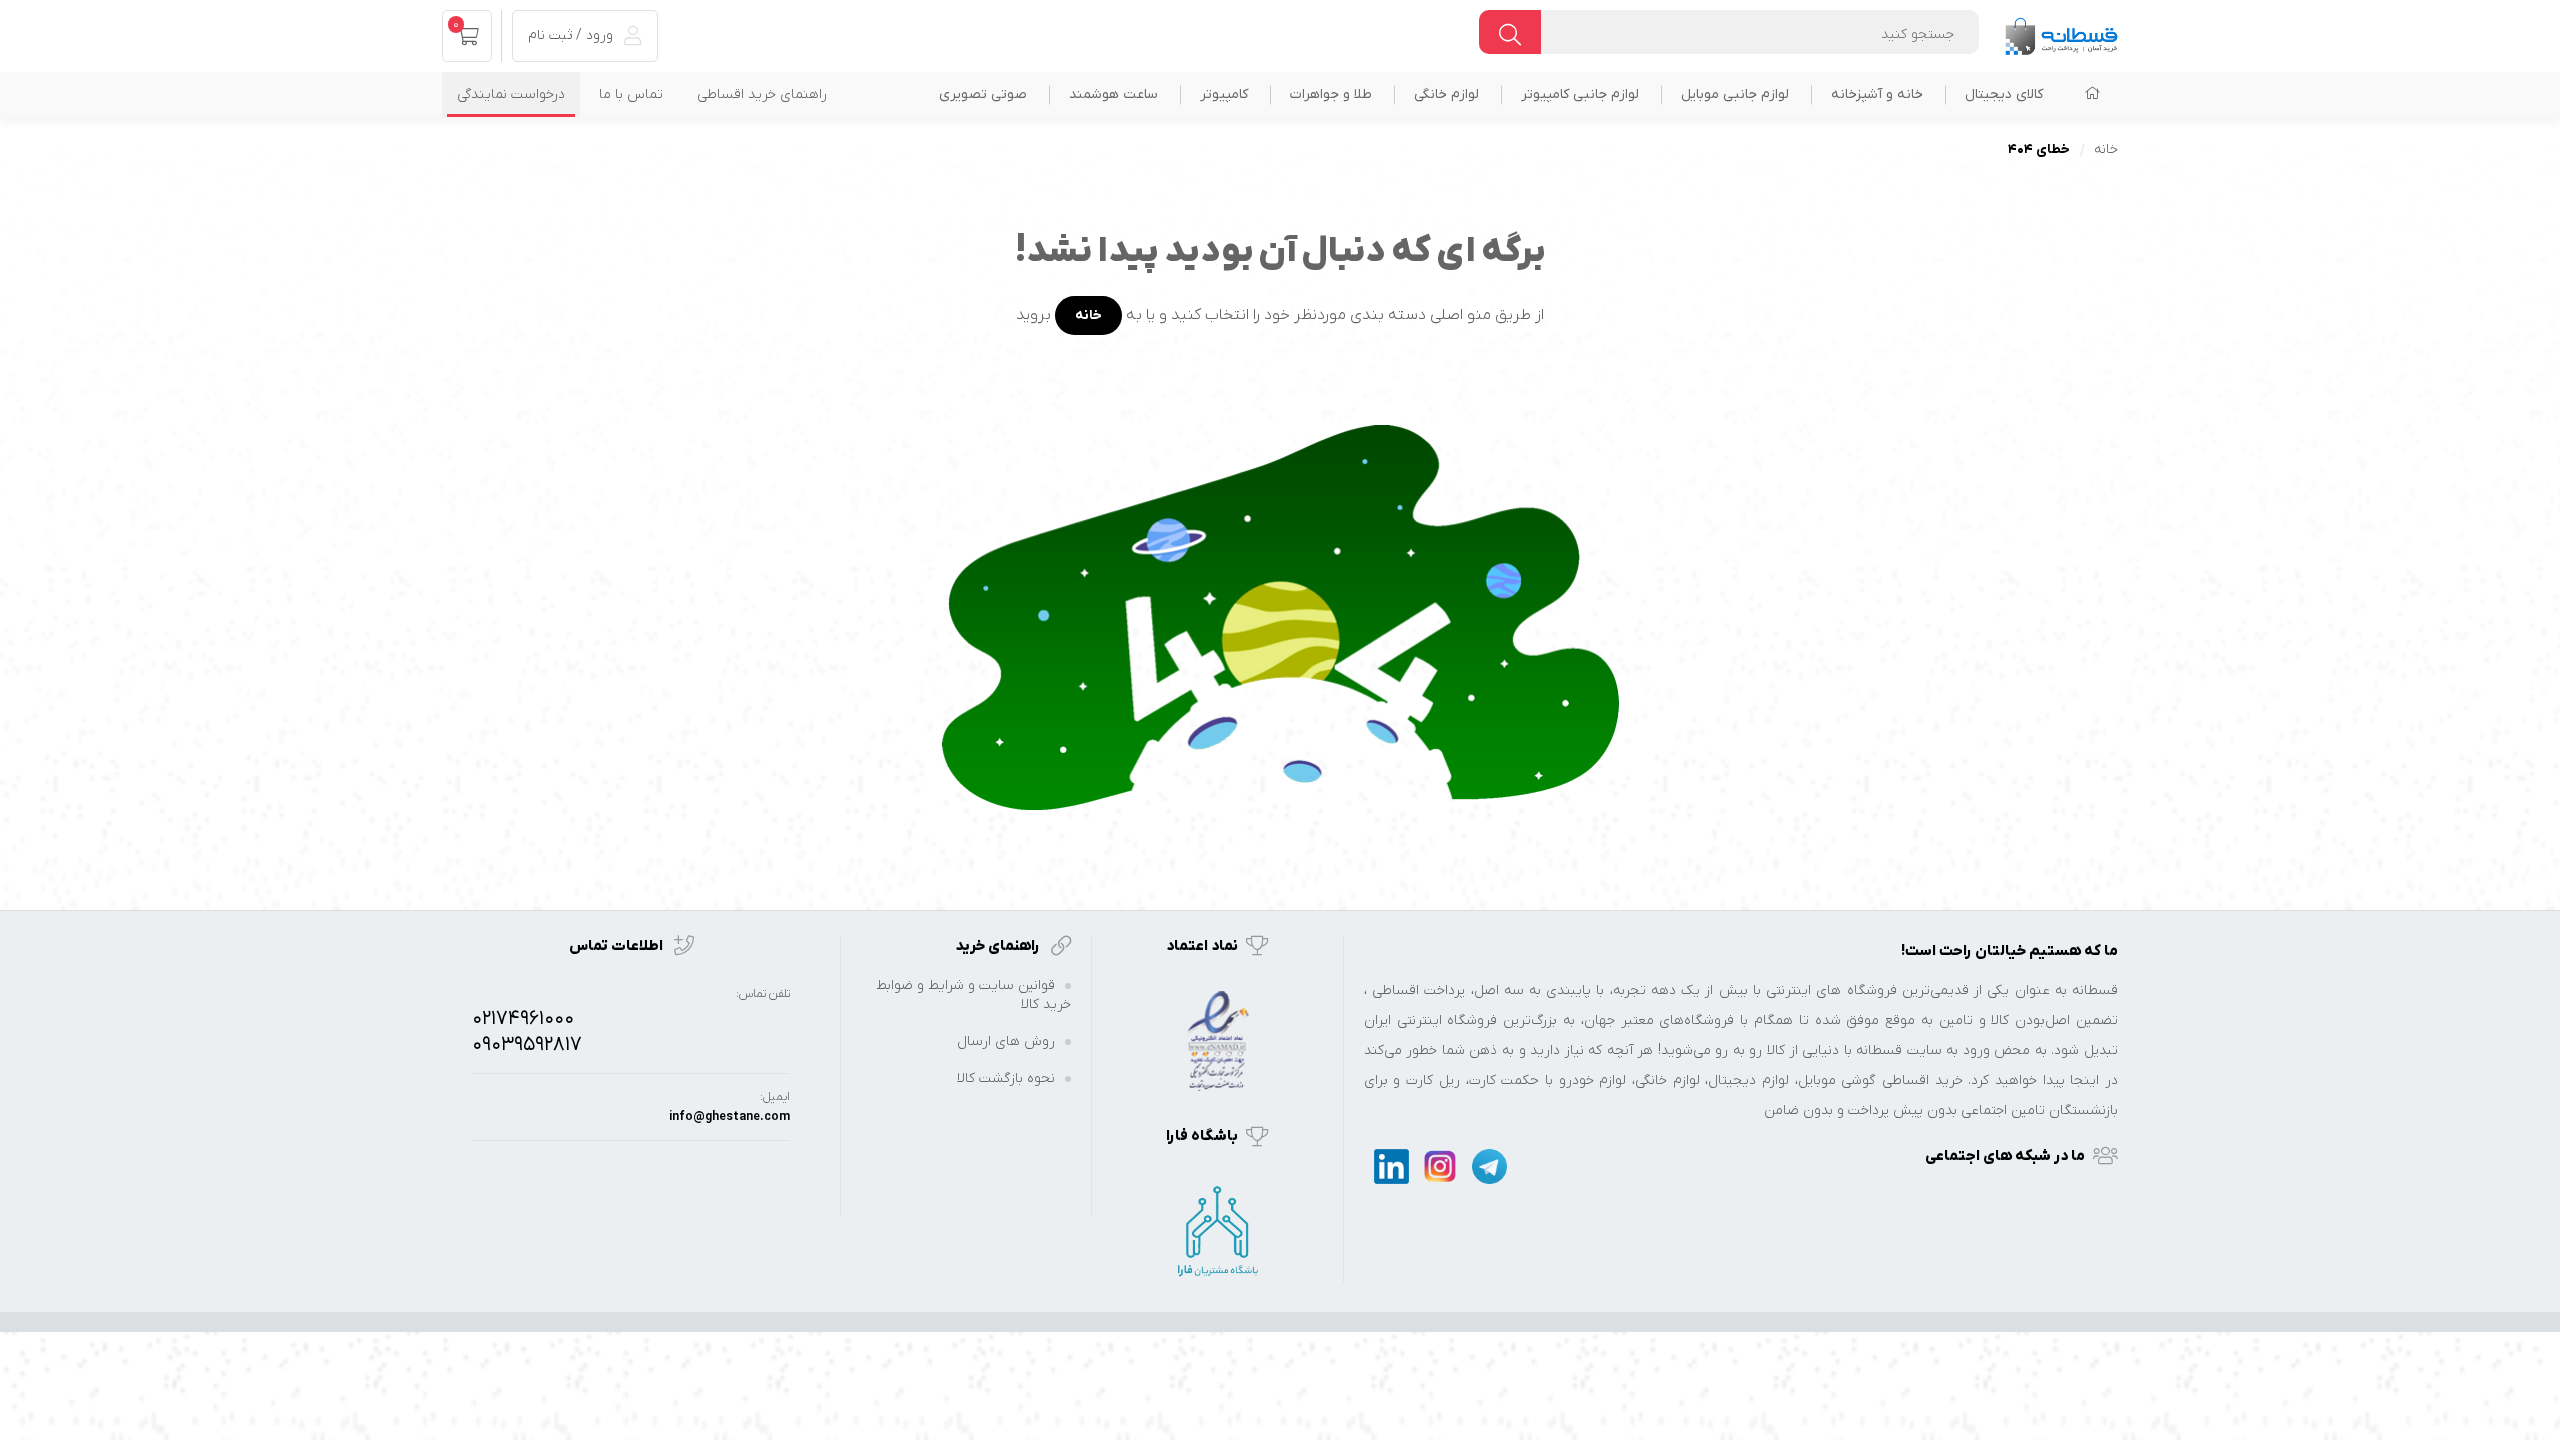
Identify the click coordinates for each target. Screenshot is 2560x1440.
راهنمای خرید (999, 946)
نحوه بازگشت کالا (1006, 1078)
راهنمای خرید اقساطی (762, 94)
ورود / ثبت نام (572, 35)
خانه (2106, 149)
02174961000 (523, 1019)
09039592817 (527, 1045)
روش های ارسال (1006, 1041)
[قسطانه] (2061, 31)
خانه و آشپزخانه (1877, 94)
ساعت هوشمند (1113, 94)
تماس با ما (631, 94)
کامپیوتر (1224, 94)
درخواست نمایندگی (511, 94)
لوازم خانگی (1446, 94)
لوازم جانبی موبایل (1735, 94)
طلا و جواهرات (1331, 94)
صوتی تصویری (983, 94)
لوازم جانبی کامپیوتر (1580, 94)
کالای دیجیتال (2004, 94)
